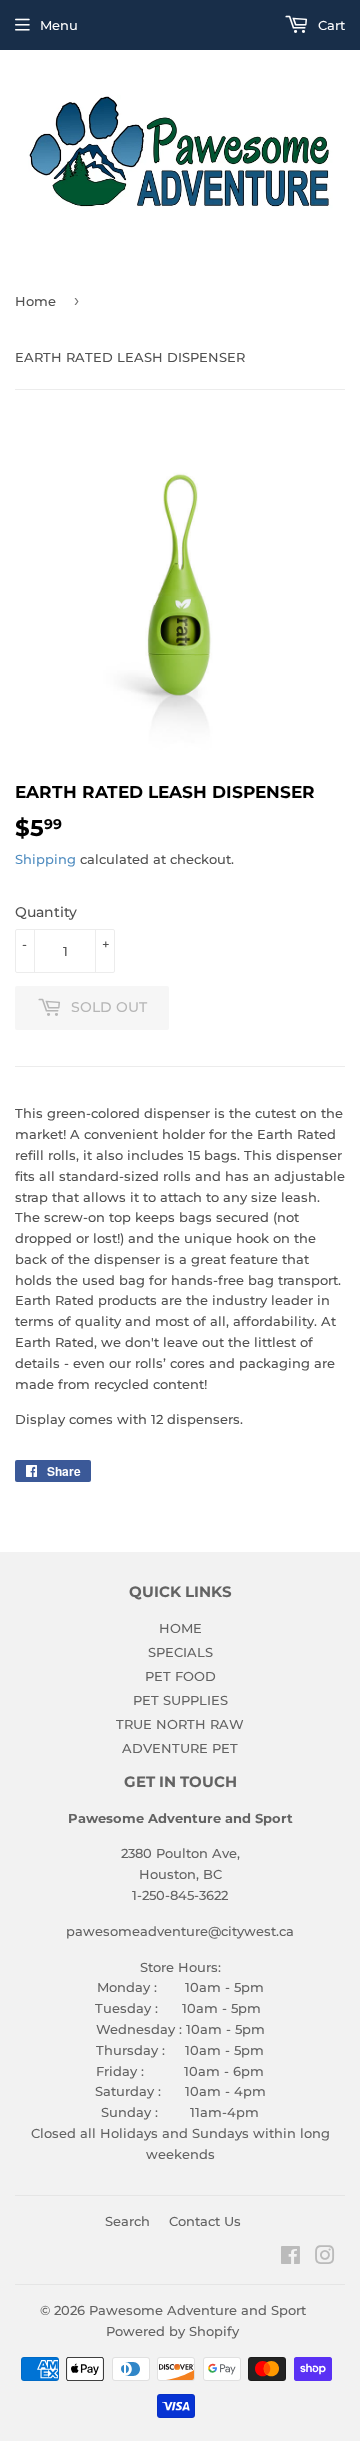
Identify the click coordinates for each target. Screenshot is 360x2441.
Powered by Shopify (172, 2331)
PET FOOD (180, 1676)
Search (127, 2221)
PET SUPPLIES (180, 1700)
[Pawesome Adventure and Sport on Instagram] (325, 2258)
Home (35, 301)
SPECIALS (180, 1652)
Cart (329, 25)
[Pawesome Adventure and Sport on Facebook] (290, 2258)
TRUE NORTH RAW (180, 1724)
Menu (59, 25)
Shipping (45, 859)
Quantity (46, 912)
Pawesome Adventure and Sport (197, 2310)
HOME (180, 1628)
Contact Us (205, 2221)
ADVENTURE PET (180, 1748)
